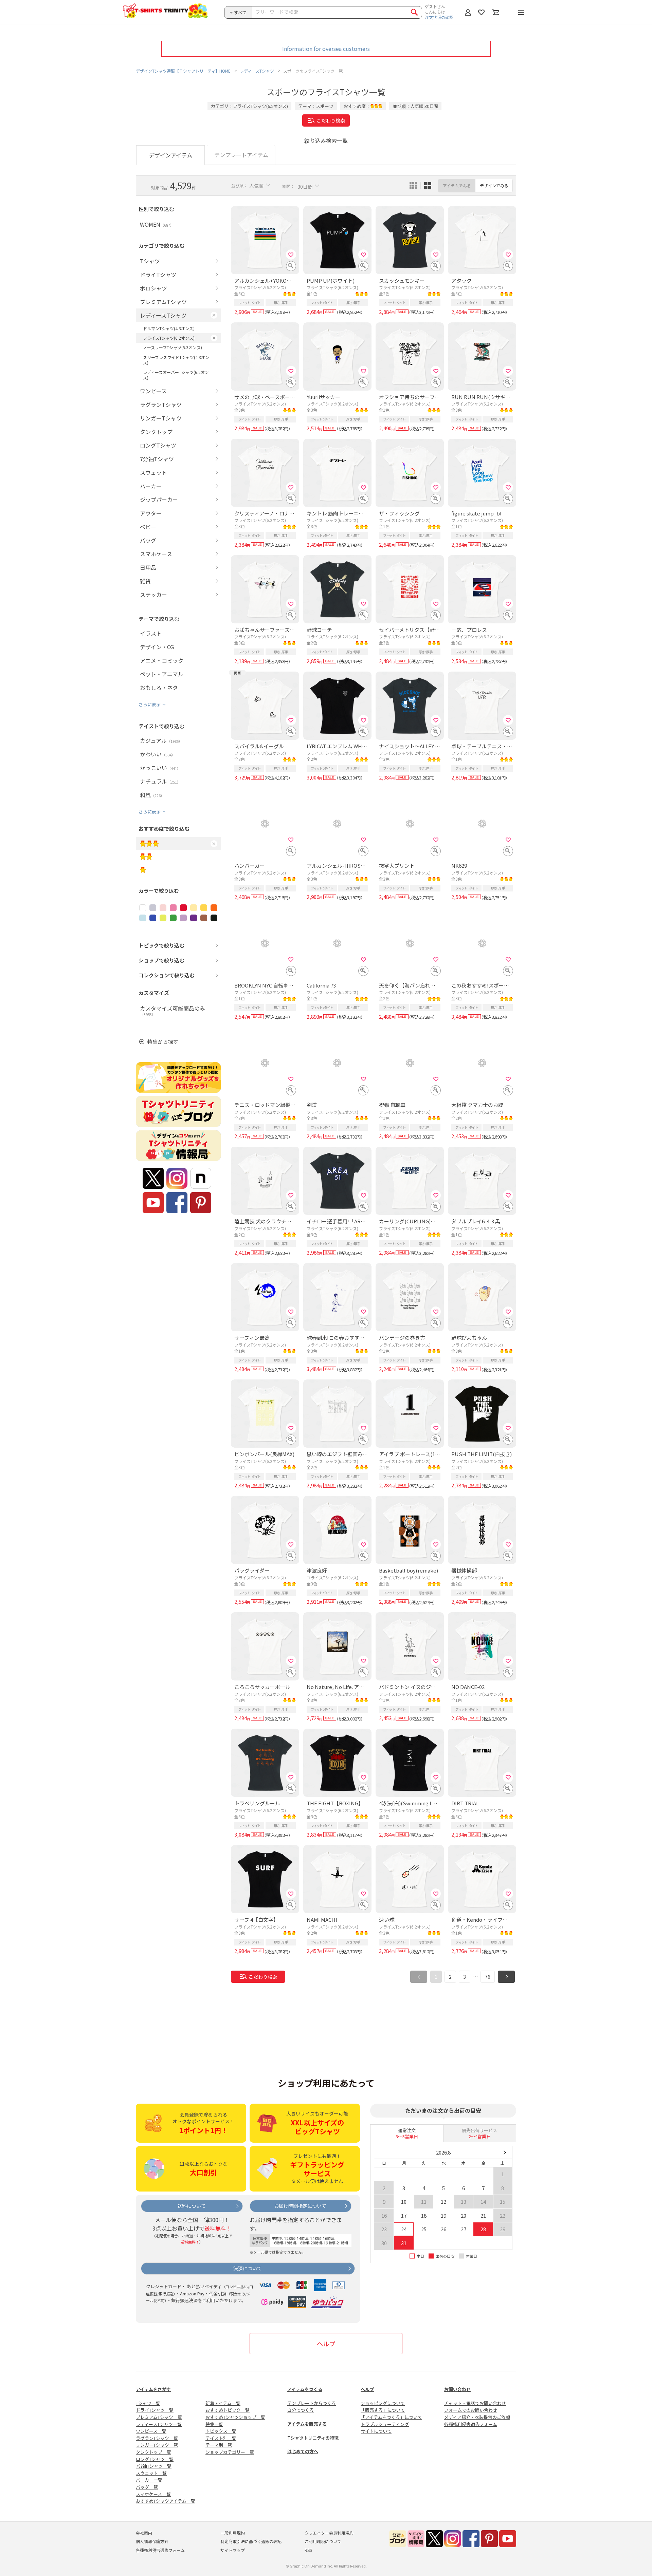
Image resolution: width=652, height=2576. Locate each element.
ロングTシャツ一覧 (155, 2459)
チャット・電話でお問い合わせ (475, 2403)
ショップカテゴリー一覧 (230, 2452)
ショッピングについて (383, 2403)
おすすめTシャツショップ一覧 (235, 2417)
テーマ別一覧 (219, 2445)
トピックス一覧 (221, 2431)
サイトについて (376, 2431)
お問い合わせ (457, 2389)
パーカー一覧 (149, 2480)
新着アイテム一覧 (223, 2403)
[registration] (291, 255)
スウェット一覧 (151, 2473)
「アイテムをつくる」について (391, 2417)
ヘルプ (326, 2344)
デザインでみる (494, 185)
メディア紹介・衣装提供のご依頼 (477, 2417)
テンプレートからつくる (312, 2403)
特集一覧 (214, 2424)
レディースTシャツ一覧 (159, 2424)
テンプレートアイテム (241, 155)
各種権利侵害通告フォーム (471, 2424)
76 (488, 1977)
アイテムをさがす (153, 2389)
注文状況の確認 (439, 17)
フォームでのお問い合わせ (471, 2410)
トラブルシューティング (385, 2424)
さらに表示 (150, 704)
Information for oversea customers (326, 49)
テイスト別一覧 (221, 2438)
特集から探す (163, 1042)
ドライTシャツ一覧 (155, 2410)
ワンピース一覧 (151, 2431)
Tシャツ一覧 (148, 2403)
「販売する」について (383, 2410)
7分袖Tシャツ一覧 (154, 2466)
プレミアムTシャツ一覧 (159, 2417)
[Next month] (504, 2152)
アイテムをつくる (305, 2389)
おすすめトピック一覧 (228, 2410)
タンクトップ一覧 (153, 2452)
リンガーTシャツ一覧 (157, 2445)
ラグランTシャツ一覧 (157, 2438)
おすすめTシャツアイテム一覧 (166, 2501)
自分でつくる (301, 2410)
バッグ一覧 (147, 2487)
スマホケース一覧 (153, 2494)
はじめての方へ (303, 2451)
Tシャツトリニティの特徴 (313, 2438)
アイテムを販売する (307, 2424)
